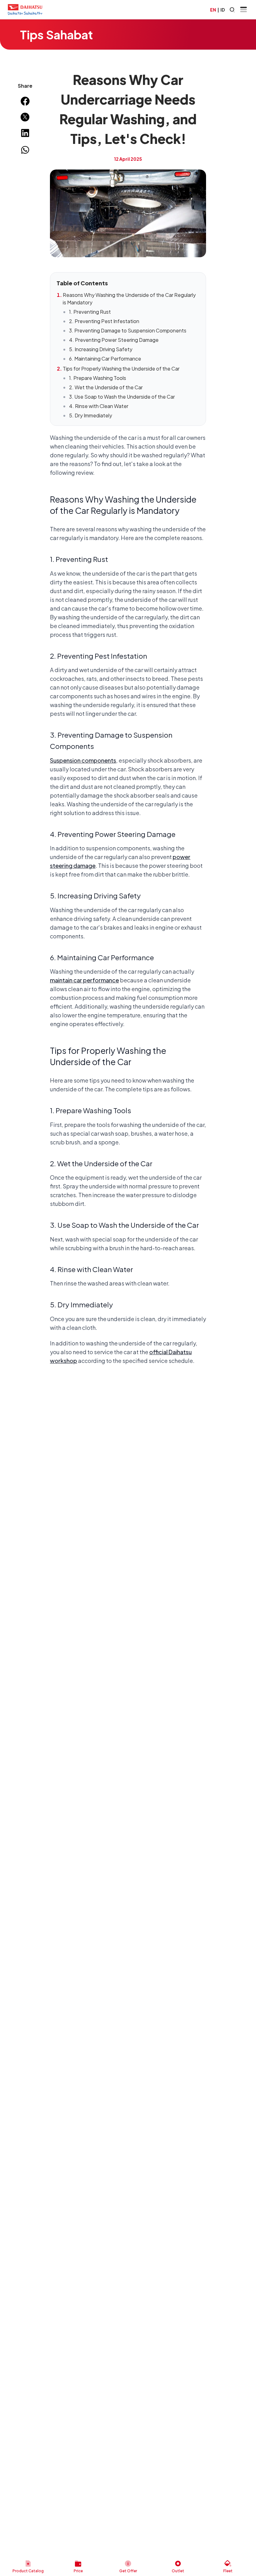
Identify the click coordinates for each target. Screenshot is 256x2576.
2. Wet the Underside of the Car (106, 387)
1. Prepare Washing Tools (98, 378)
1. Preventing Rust (90, 312)
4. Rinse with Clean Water (99, 406)
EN (213, 10)
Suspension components (83, 760)
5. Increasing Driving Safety (101, 349)
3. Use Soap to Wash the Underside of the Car (122, 397)
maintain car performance (84, 980)
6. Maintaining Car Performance (105, 359)
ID (223, 10)
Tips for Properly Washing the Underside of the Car (121, 369)
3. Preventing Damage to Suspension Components (128, 330)
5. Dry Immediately (91, 415)
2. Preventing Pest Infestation (104, 321)
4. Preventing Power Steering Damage (114, 340)
